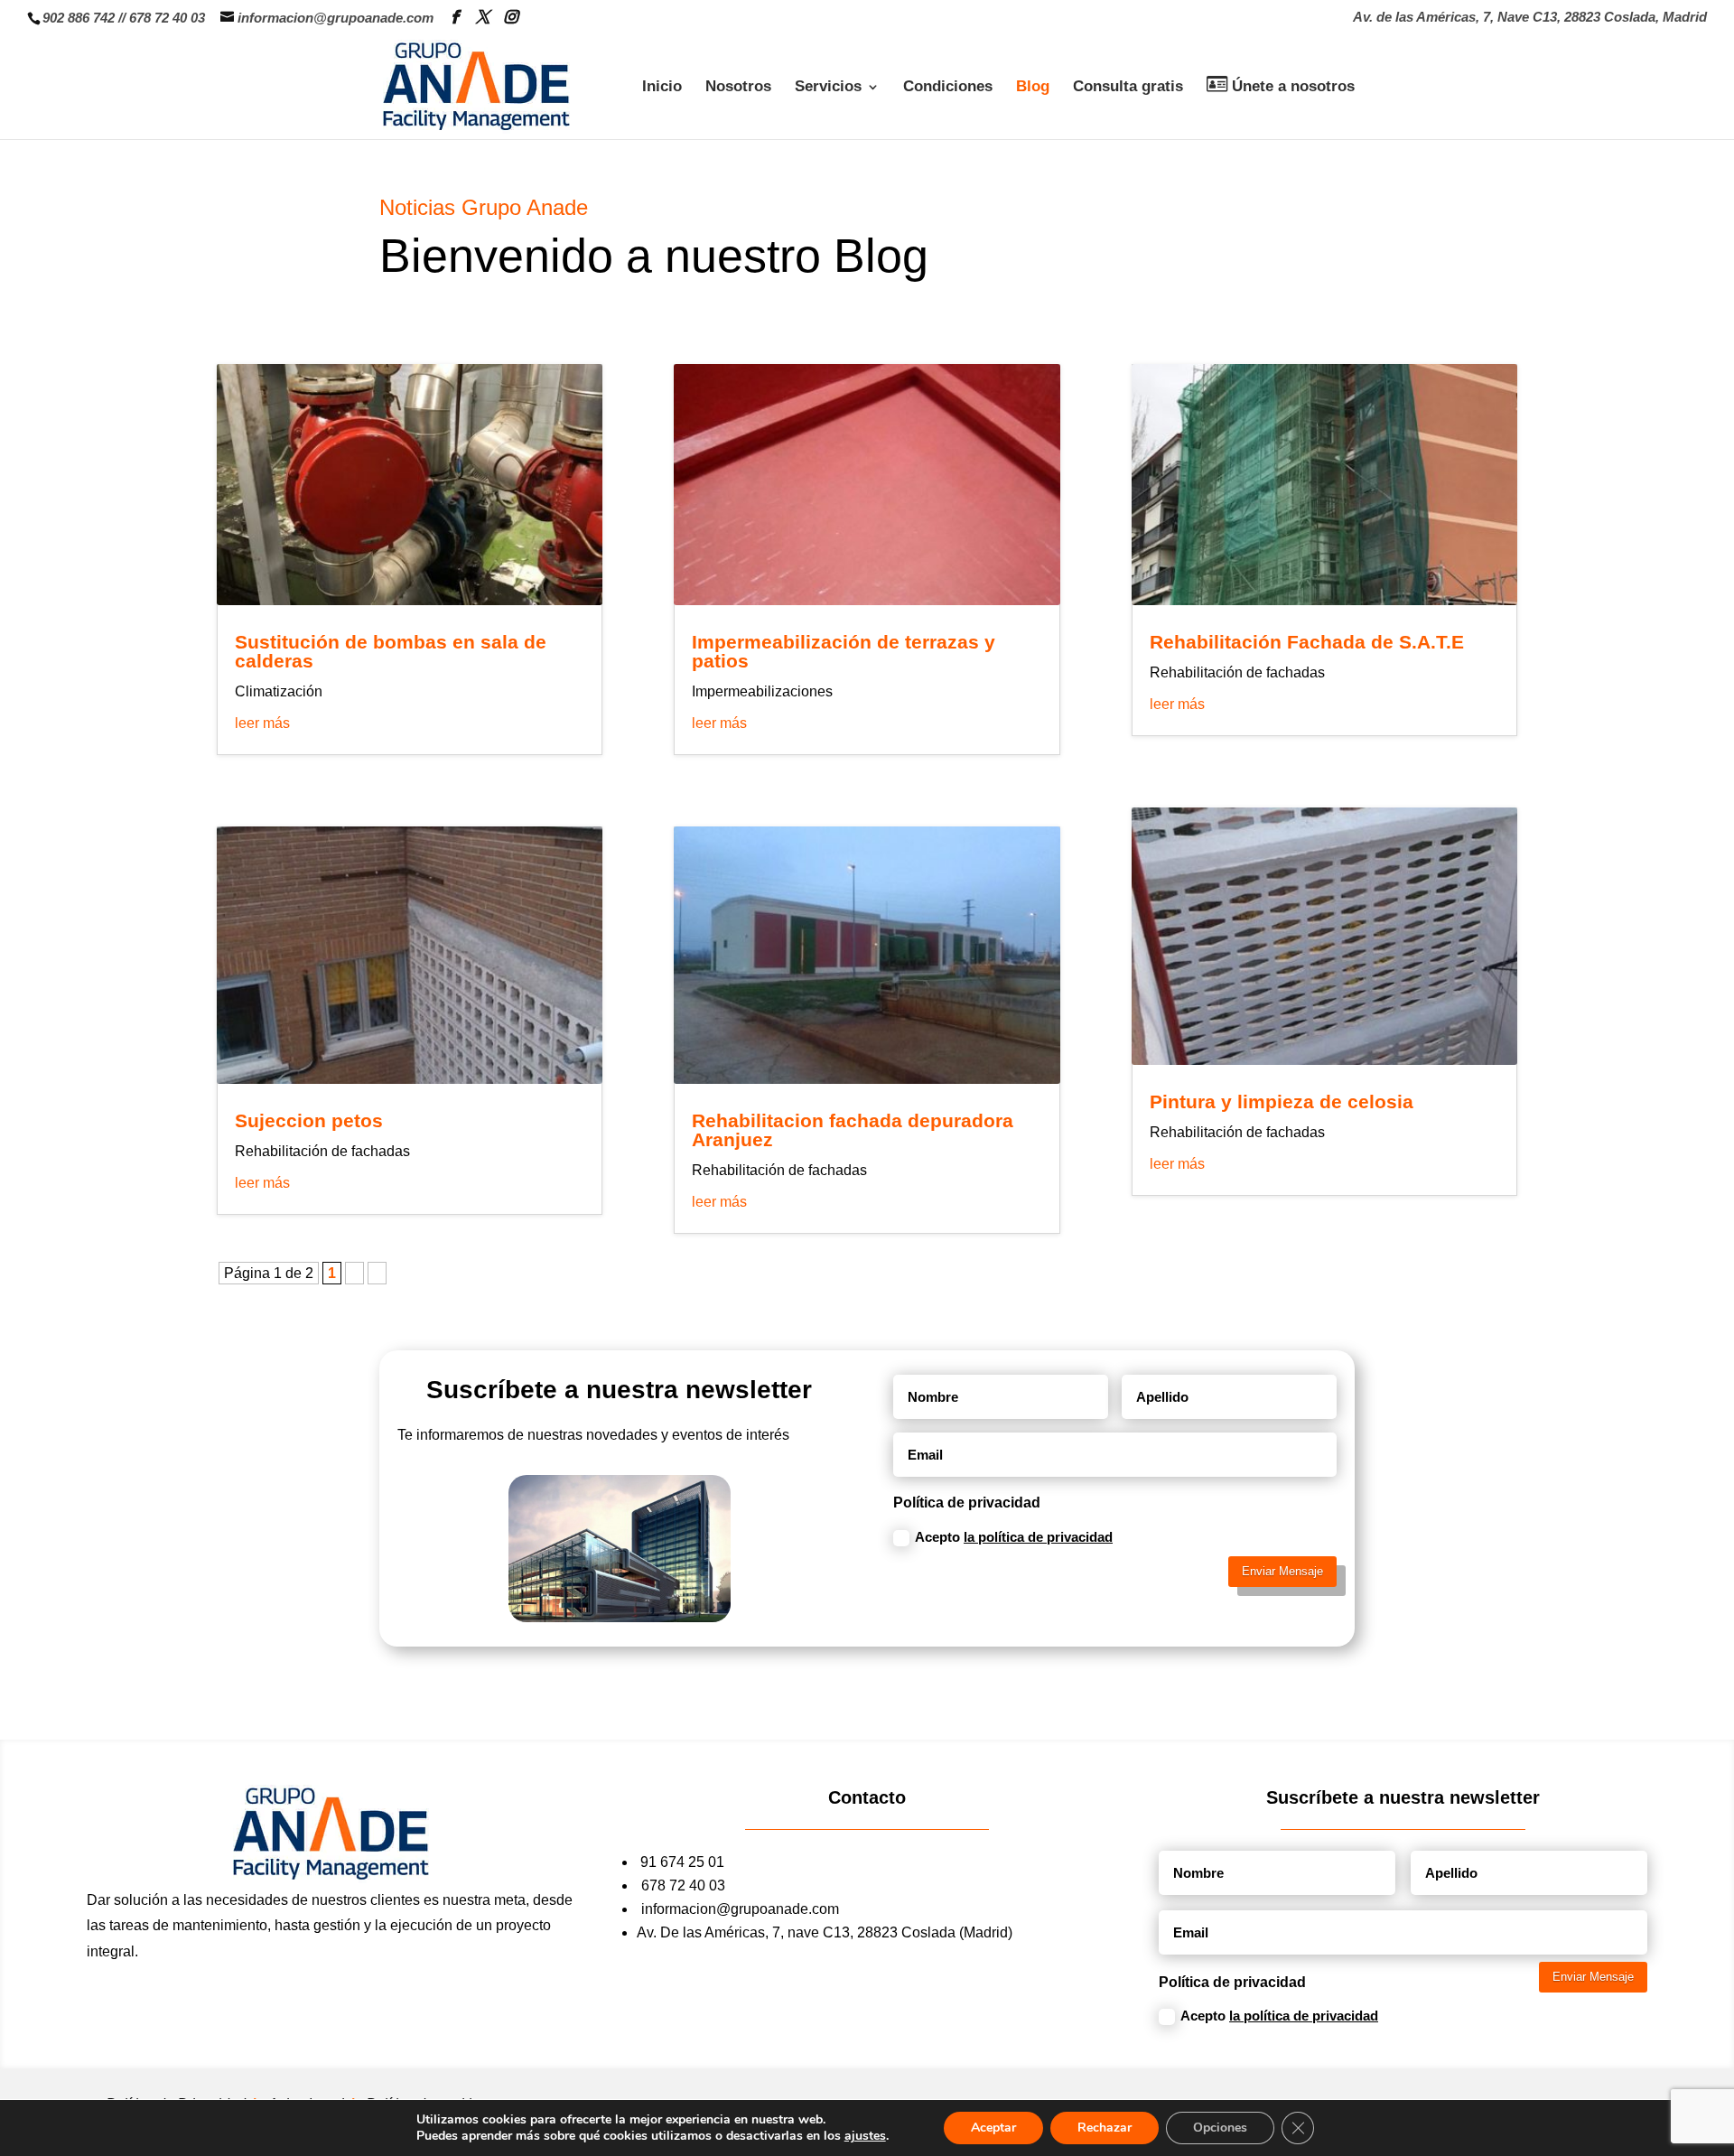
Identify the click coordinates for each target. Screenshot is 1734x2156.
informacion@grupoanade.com (740, 1909)
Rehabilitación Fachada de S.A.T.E (1307, 642)
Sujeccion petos (309, 1120)
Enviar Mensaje (1282, 1571)
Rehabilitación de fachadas (322, 1151)
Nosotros (738, 88)
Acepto (1014, 1537)
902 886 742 (79, 18)
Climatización (279, 691)
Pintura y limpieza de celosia (1282, 1101)
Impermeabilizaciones (762, 691)
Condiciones (948, 88)
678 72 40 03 (167, 18)
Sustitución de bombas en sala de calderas (391, 651)
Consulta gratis (1128, 88)
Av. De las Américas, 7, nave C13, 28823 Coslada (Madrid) (825, 1932)
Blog (1033, 88)
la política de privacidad (1038, 1537)
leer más (262, 723)
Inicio (662, 88)
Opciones (1220, 2128)
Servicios (828, 88)
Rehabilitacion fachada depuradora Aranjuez (853, 1130)
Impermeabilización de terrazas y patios (844, 651)
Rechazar (1105, 2128)
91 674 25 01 (682, 1862)
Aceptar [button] (993, 2128)
